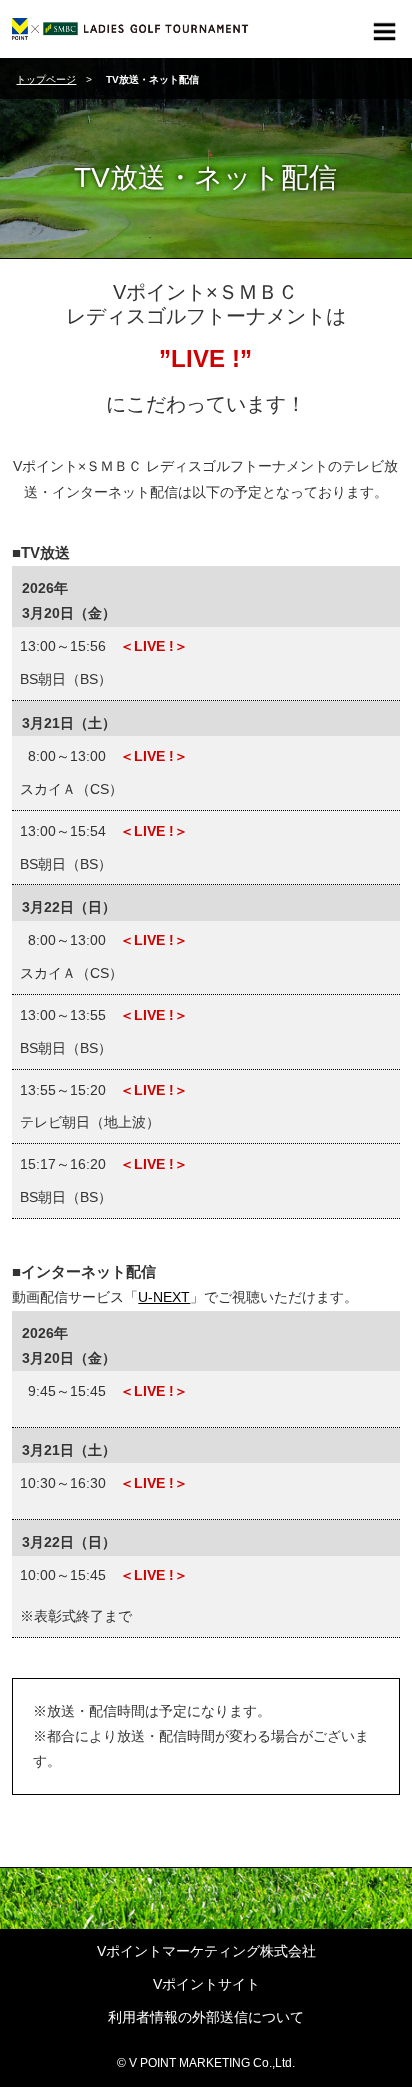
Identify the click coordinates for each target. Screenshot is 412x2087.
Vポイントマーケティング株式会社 (206, 1951)
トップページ (46, 79)
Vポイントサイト (206, 1984)
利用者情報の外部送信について (206, 2017)
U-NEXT (164, 1297)
